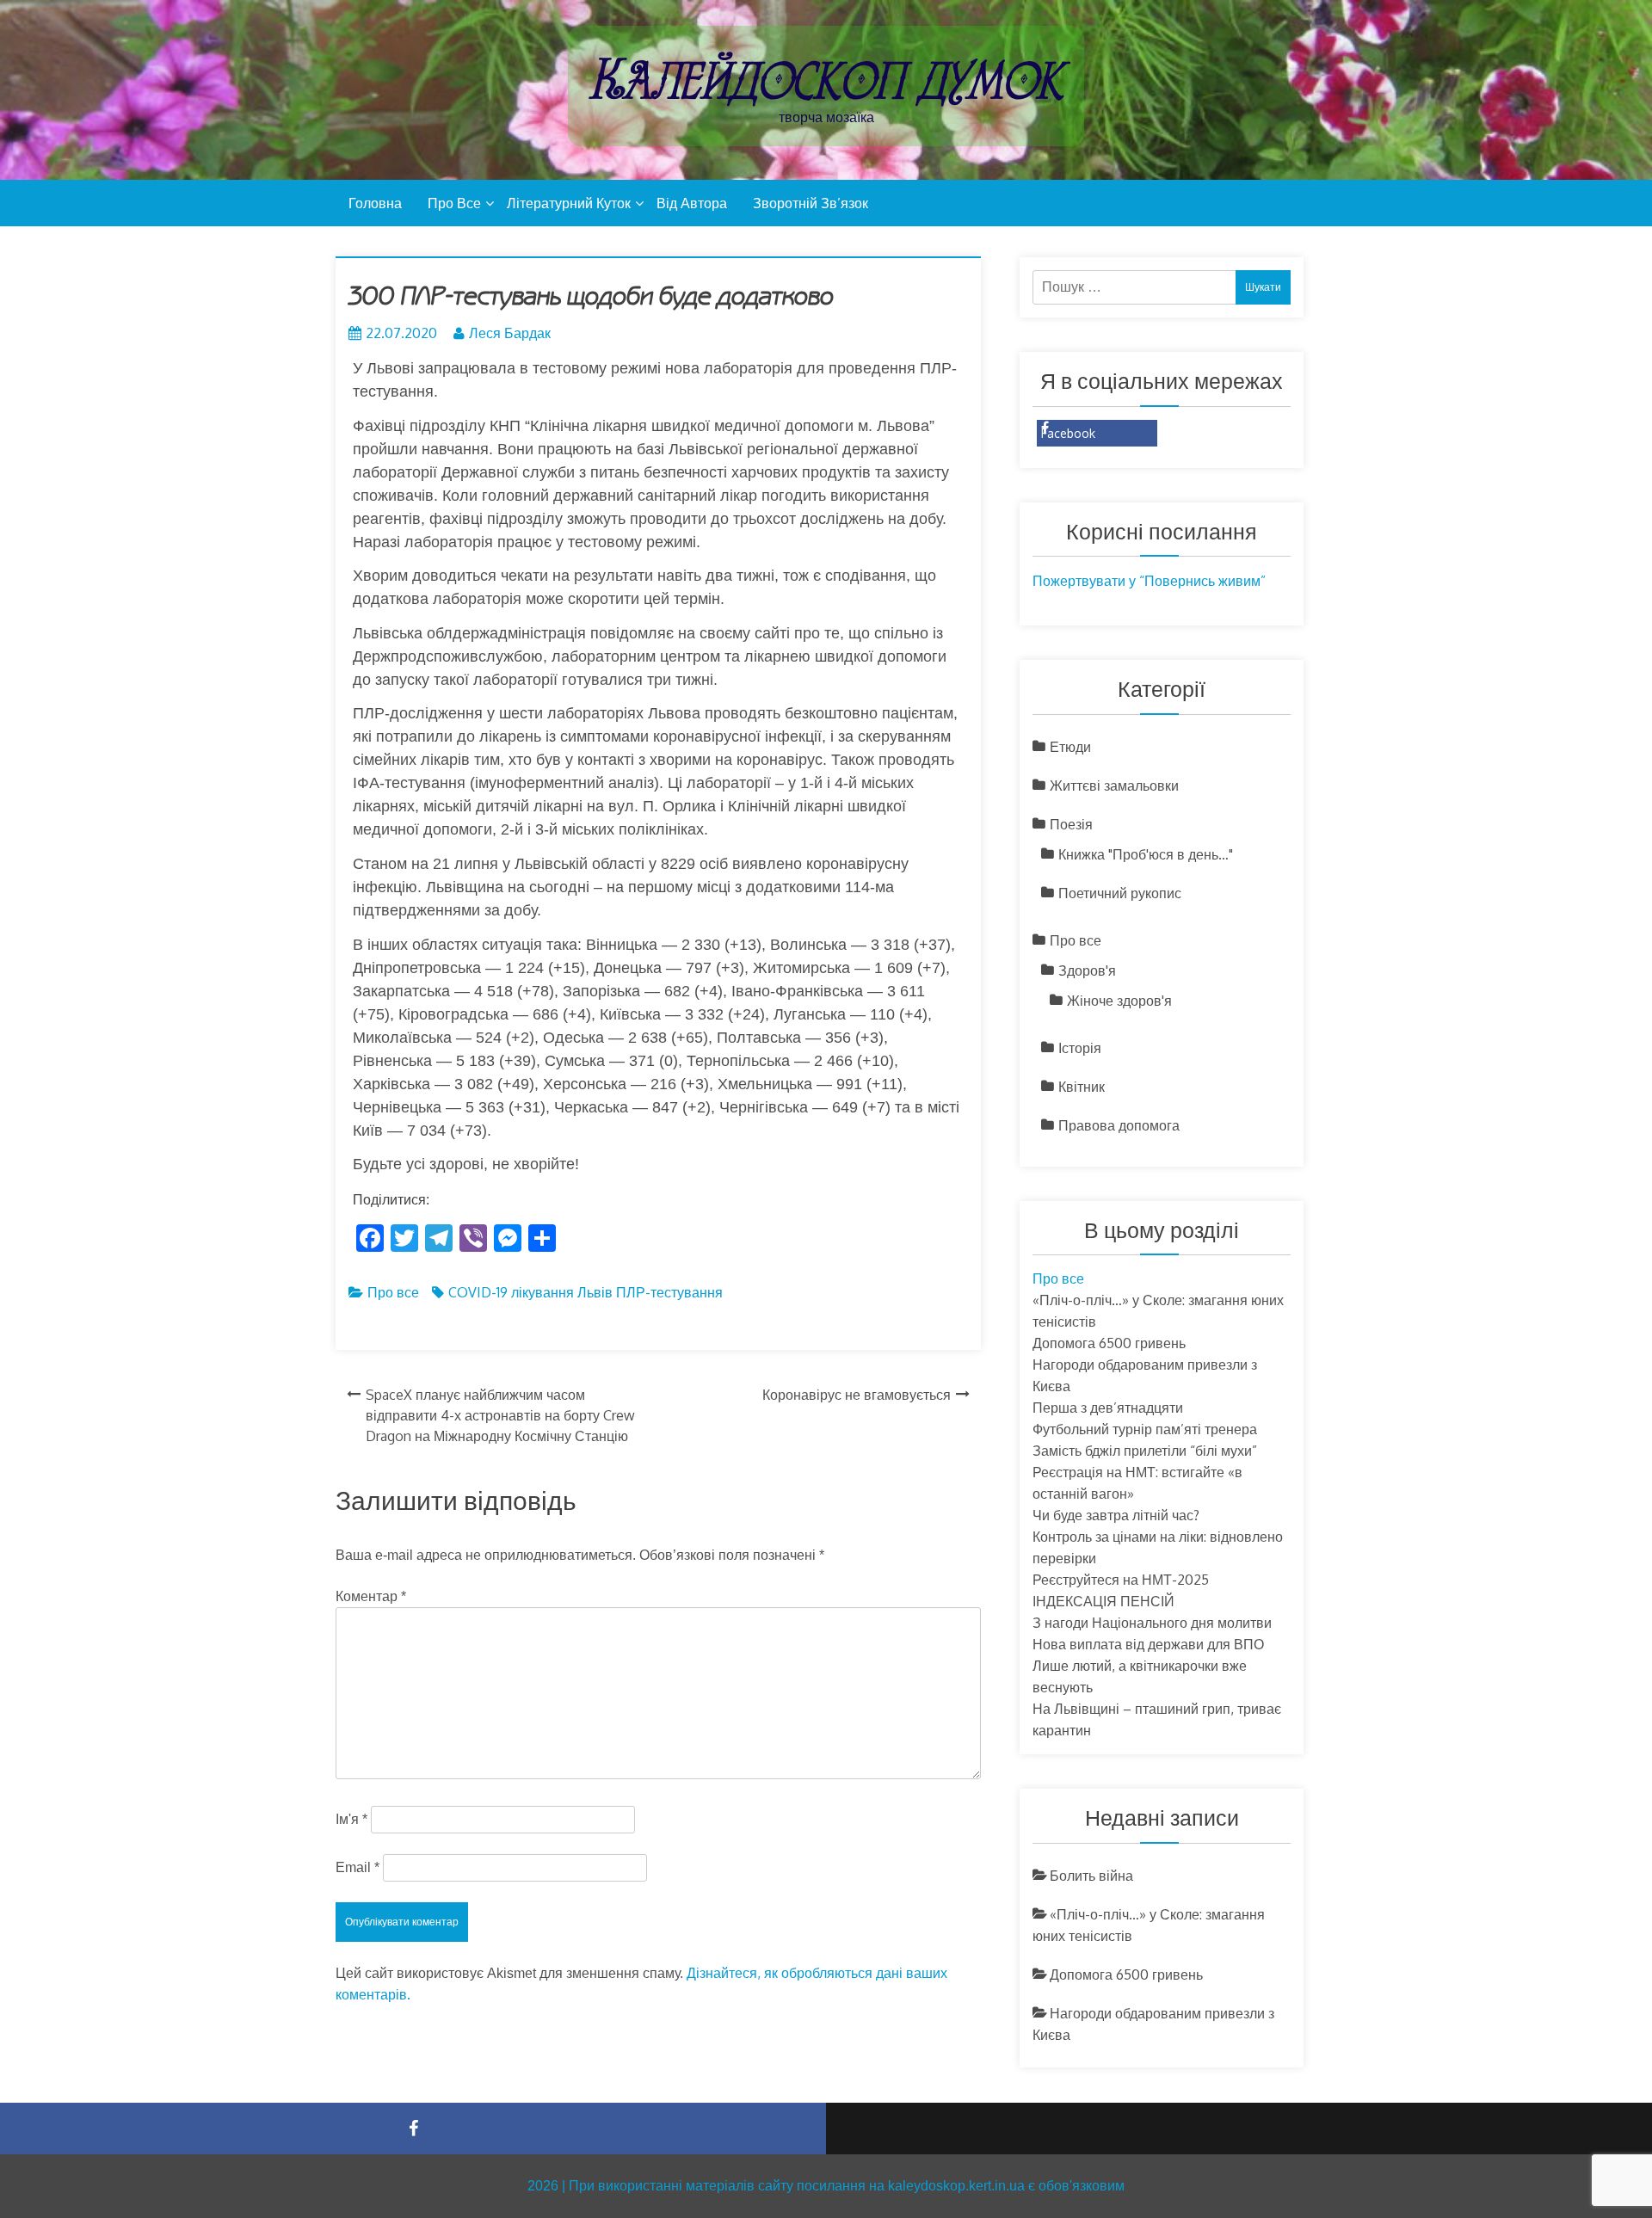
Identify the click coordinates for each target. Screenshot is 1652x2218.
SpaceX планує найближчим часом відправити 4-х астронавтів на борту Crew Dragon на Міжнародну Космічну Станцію (500, 1415)
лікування (542, 1292)
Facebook (1068, 433)
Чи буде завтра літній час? (1116, 1515)
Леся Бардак (510, 333)
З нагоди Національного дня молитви (1152, 1623)
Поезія (1071, 824)
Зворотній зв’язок (811, 203)
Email (358, 1867)
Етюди (1070, 747)
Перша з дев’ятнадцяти (1108, 1408)
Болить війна (1091, 1876)
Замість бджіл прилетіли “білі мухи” (1145, 1451)
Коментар (371, 1596)
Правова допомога (1119, 1125)
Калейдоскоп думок (826, 80)
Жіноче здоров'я (1119, 1001)
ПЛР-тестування (669, 1292)
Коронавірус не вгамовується (857, 1395)
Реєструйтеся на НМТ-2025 (1121, 1580)
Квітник (1082, 1087)
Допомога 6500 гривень (1109, 1343)
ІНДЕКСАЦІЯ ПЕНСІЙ (1103, 1601)
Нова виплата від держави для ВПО (1157, 1644)
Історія (1080, 1048)
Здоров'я (1087, 970)
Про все (454, 203)
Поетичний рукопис (1120, 893)
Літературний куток (569, 203)
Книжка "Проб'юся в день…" (1146, 854)
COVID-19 (478, 1292)
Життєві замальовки (1114, 786)
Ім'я (351, 1819)
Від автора (692, 203)
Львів (595, 1292)
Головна (375, 203)
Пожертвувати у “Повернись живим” (1149, 581)
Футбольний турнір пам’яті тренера (1145, 1429)
